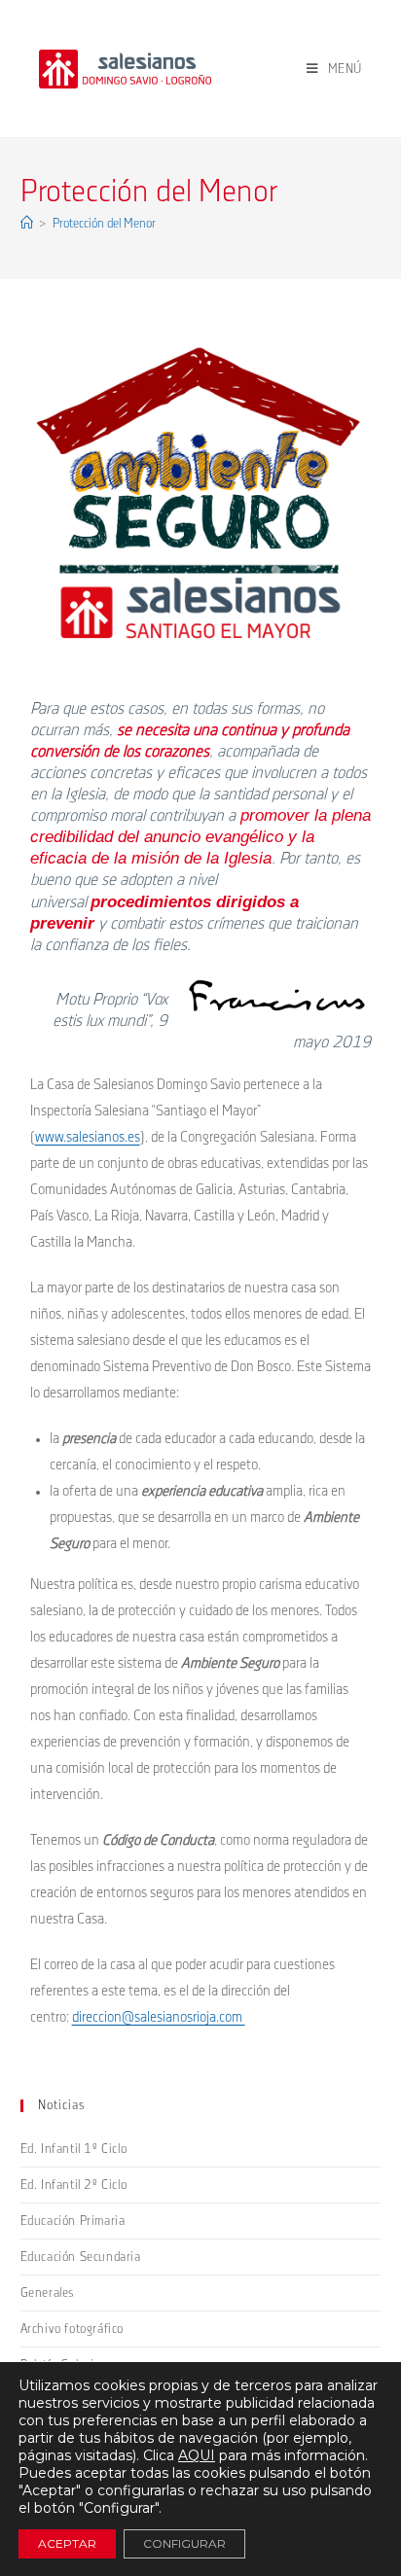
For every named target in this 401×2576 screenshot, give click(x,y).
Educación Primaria (73, 2221)
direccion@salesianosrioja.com (159, 2018)
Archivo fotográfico (72, 2329)
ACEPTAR (67, 2543)
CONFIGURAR (184, 2543)
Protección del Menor (104, 224)
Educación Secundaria (81, 2257)
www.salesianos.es (88, 1138)
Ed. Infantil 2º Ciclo (74, 2185)
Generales (48, 2293)
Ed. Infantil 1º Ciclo (74, 2149)
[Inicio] (27, 224)
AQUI (197, 2455)
